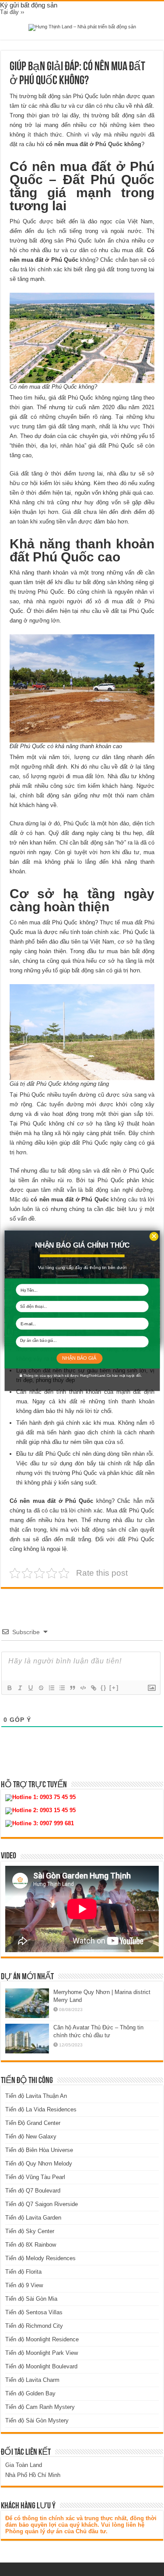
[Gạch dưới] (30, 1688)
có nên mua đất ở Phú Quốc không (94, 144)
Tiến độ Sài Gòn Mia (31, 2299)
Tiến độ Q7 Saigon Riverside (42, 2204)
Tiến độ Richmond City (34, 2326)
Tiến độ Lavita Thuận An (36, 2096)
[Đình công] (41, 1688)
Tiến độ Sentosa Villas (34, 2312)
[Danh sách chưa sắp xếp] (62, 1688)
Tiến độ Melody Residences (40, 2258)
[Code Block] (83, 1688)
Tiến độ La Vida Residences (41, 2109)
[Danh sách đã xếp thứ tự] (51, 1688)
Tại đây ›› (12, 12)
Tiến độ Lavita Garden (33, 2218)
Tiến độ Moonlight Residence (42, 2339)
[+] (114, 1688)
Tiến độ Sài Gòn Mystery (37, 2420)
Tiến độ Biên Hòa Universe (39, 2150)
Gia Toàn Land (24, 2465)
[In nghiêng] (20, 1688)
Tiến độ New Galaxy (31, 2136)
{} (104, 1688)
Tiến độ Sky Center (30, 2231)
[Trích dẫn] (72, 1688)
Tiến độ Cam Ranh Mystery (40, 2407)
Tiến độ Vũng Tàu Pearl (35, 2177)
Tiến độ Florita (23, 2272)
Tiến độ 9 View (24, 2285)
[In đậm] (9, 1688)
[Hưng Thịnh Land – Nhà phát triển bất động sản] (82, 27)
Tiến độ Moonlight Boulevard (41, 2366)
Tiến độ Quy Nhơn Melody (39, 2164)
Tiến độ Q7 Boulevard (33, 2191)
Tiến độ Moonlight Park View (42, 2353)
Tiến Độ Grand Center (33, 2123)
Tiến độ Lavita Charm (32, 2380)
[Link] (93, 1688)
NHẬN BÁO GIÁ (79, 1358)
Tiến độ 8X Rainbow (31, 2245)
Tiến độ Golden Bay (30, 2393)
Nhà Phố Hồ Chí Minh (33, 2475)
